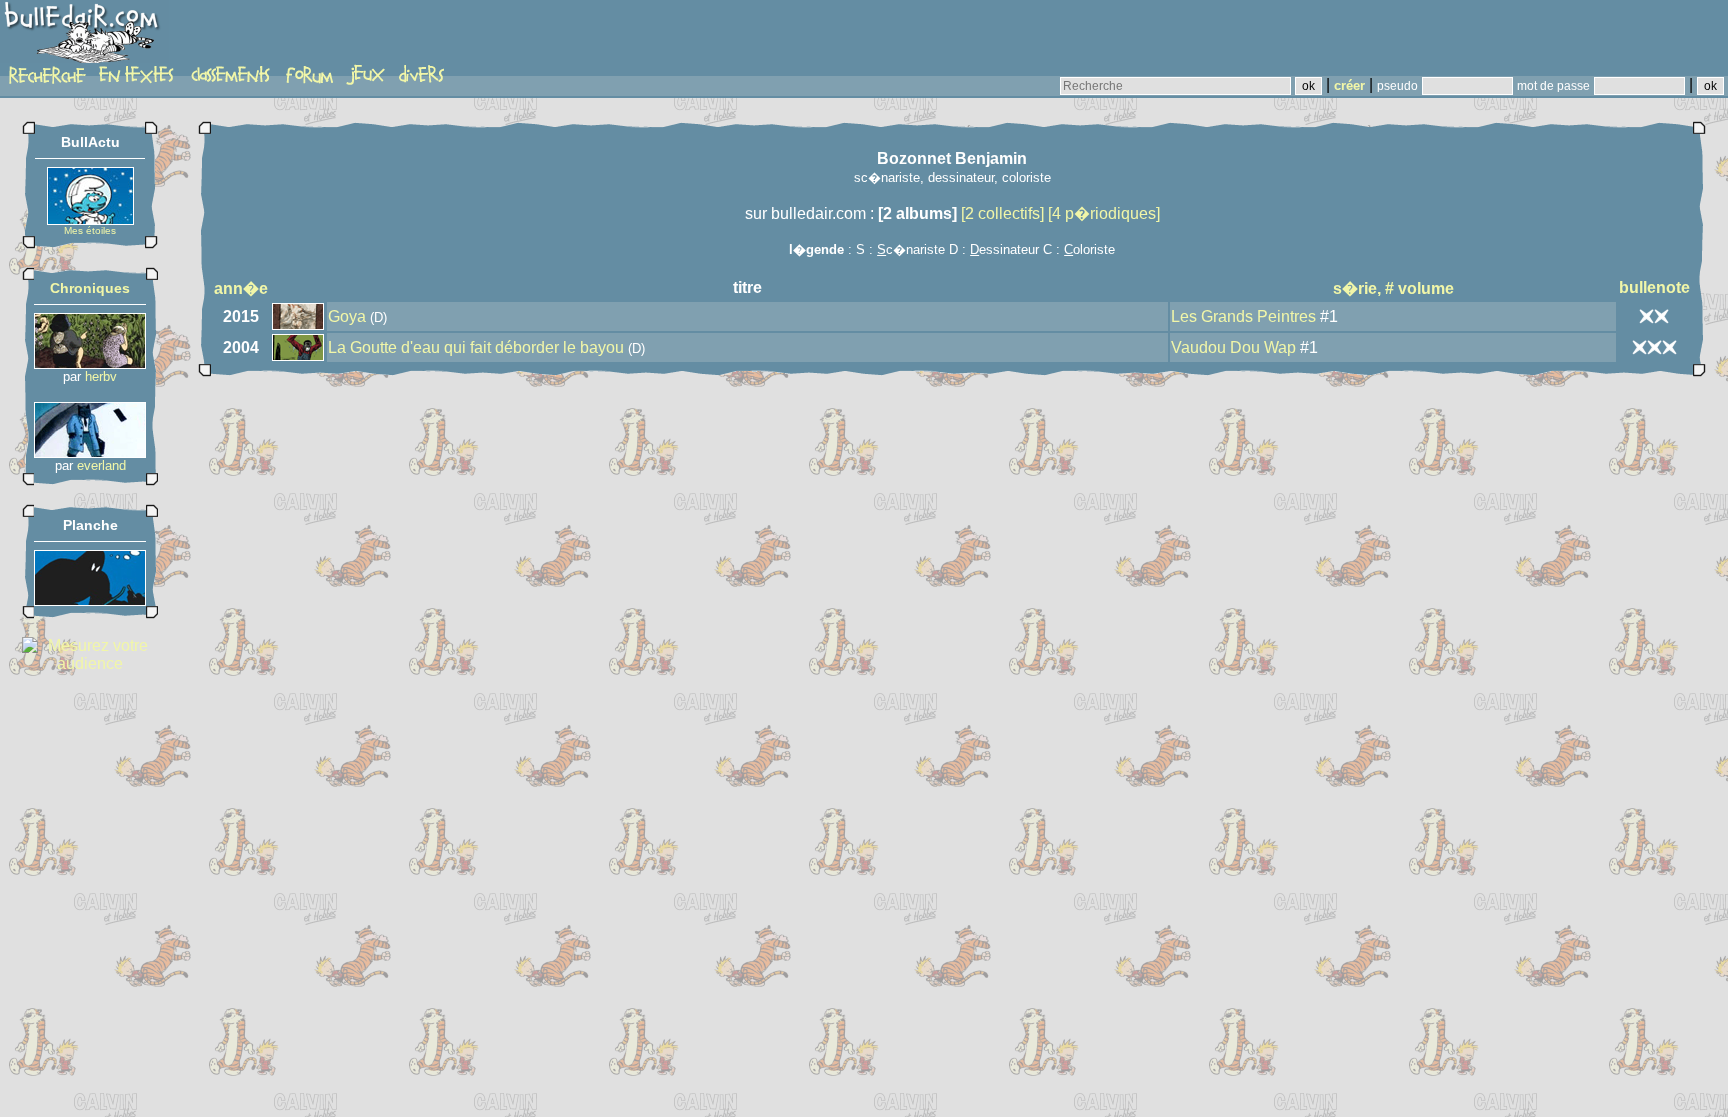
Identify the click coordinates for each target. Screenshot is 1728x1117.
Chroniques (90, 288)
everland (101, 465)
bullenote (1654, 287)
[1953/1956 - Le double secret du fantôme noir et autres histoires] (90, 600)
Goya (347, 316)
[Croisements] (90, 363)
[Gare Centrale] (90, 452)
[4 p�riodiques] (1104, 213)
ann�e (241, 288)
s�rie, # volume (1393, 288)
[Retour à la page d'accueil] (84, 37)
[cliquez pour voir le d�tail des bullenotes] (1654, 315)
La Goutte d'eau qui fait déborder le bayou (476, 347)
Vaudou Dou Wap (1233, 347)
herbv (101, 376)
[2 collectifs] (1002, 213)
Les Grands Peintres (1243, 316)
